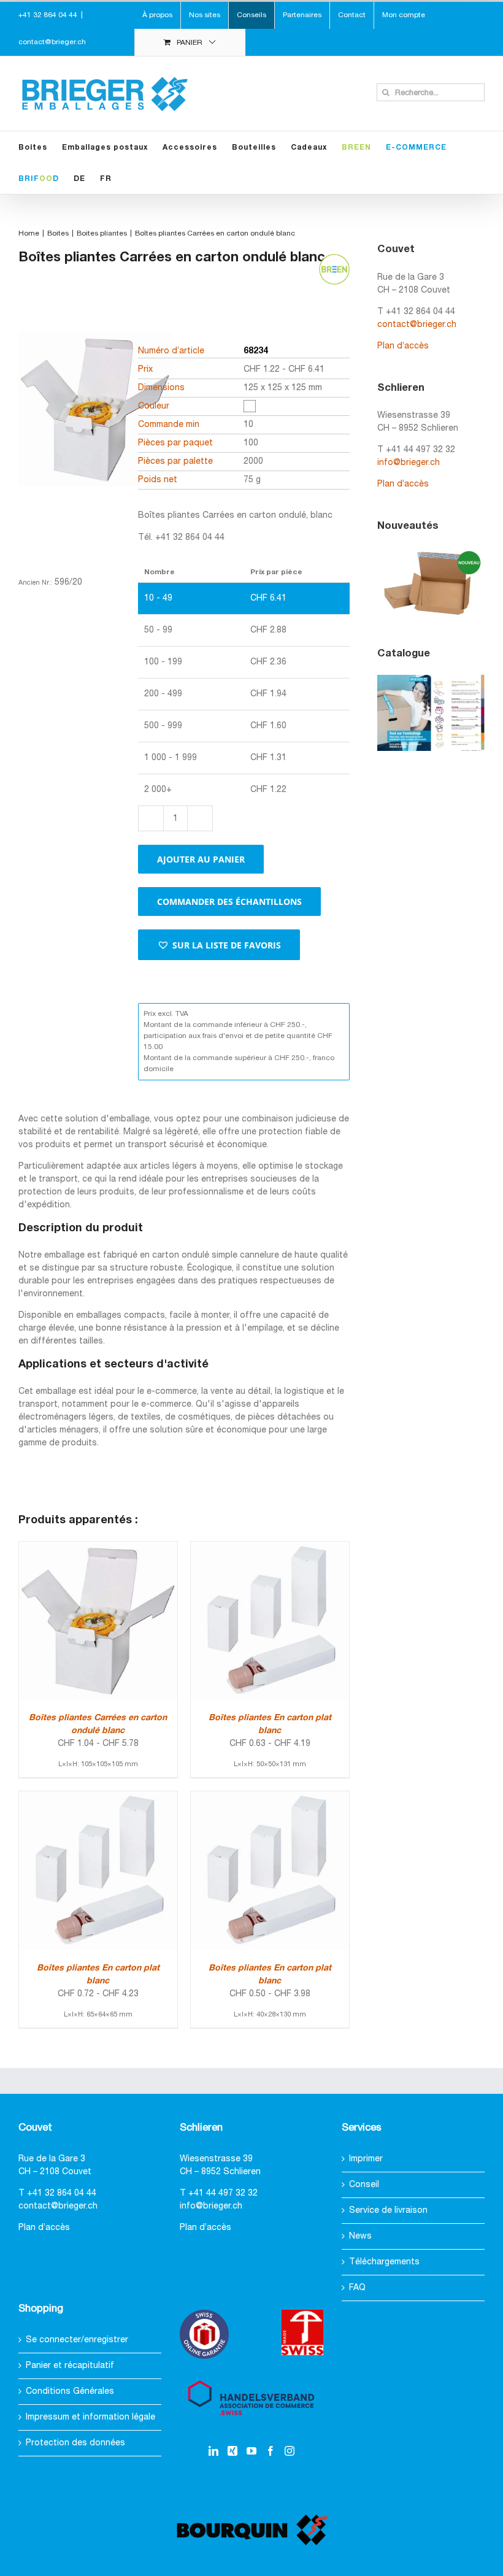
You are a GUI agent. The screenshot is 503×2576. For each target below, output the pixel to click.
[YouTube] (251, 2451)
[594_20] (95, 431)
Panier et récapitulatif (70, 2366)
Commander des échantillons (229, 902)
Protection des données (75, 2443)
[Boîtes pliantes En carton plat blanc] (270, 1548)
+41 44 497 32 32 (223, 2193)
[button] (219, 945)
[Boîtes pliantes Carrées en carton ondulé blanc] (98, 1548)
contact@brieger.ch (52, 42)
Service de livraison (388, 2211)
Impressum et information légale (90, 2417)
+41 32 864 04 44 (62, 2193)
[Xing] (232, 2451)
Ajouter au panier (201, 859)
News (360, 2236)
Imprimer (366, 2159)
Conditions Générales (70, 2392)
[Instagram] (290, 2451)
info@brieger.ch (409, 463)
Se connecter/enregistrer (77, 2340)
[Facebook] (271, 2451)
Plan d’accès (403, 346)
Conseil (364, 2185)
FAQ (357, 2288)
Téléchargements (384, 2262)
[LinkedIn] (213, 2451)
